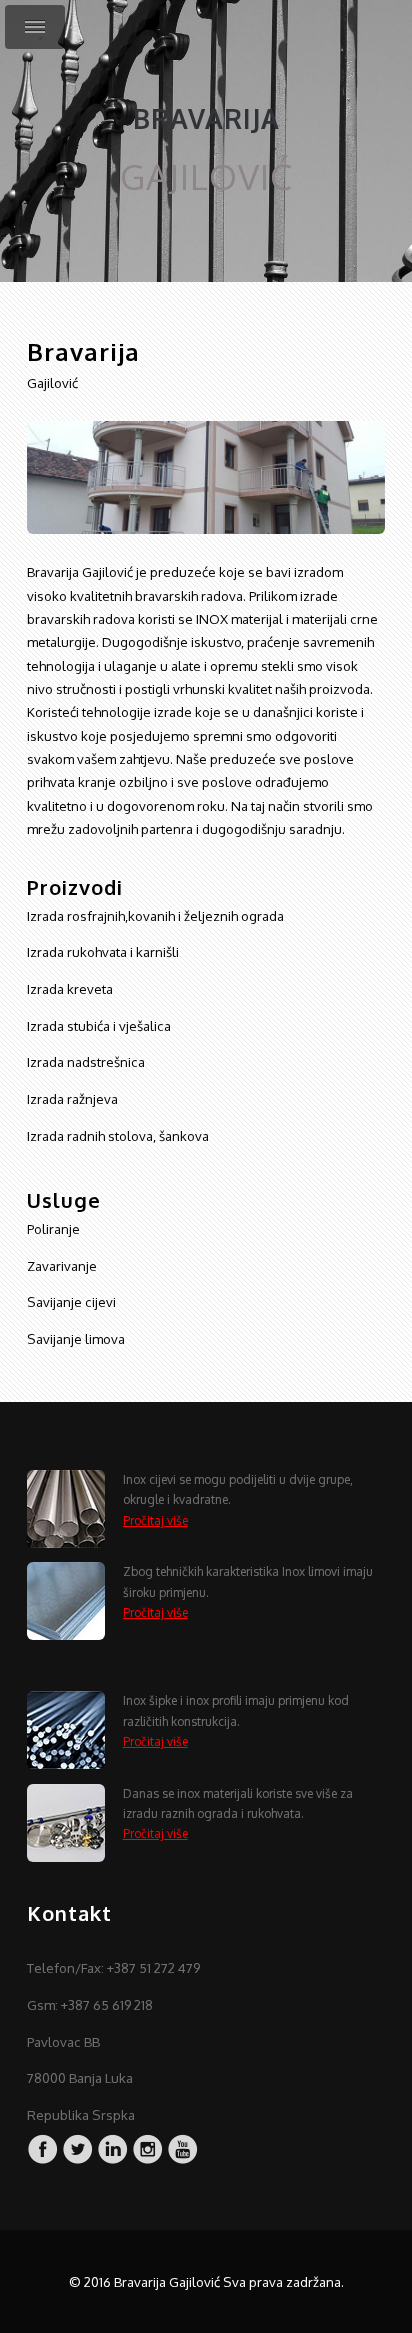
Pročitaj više (155, 1520)
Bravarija (206, 118)
